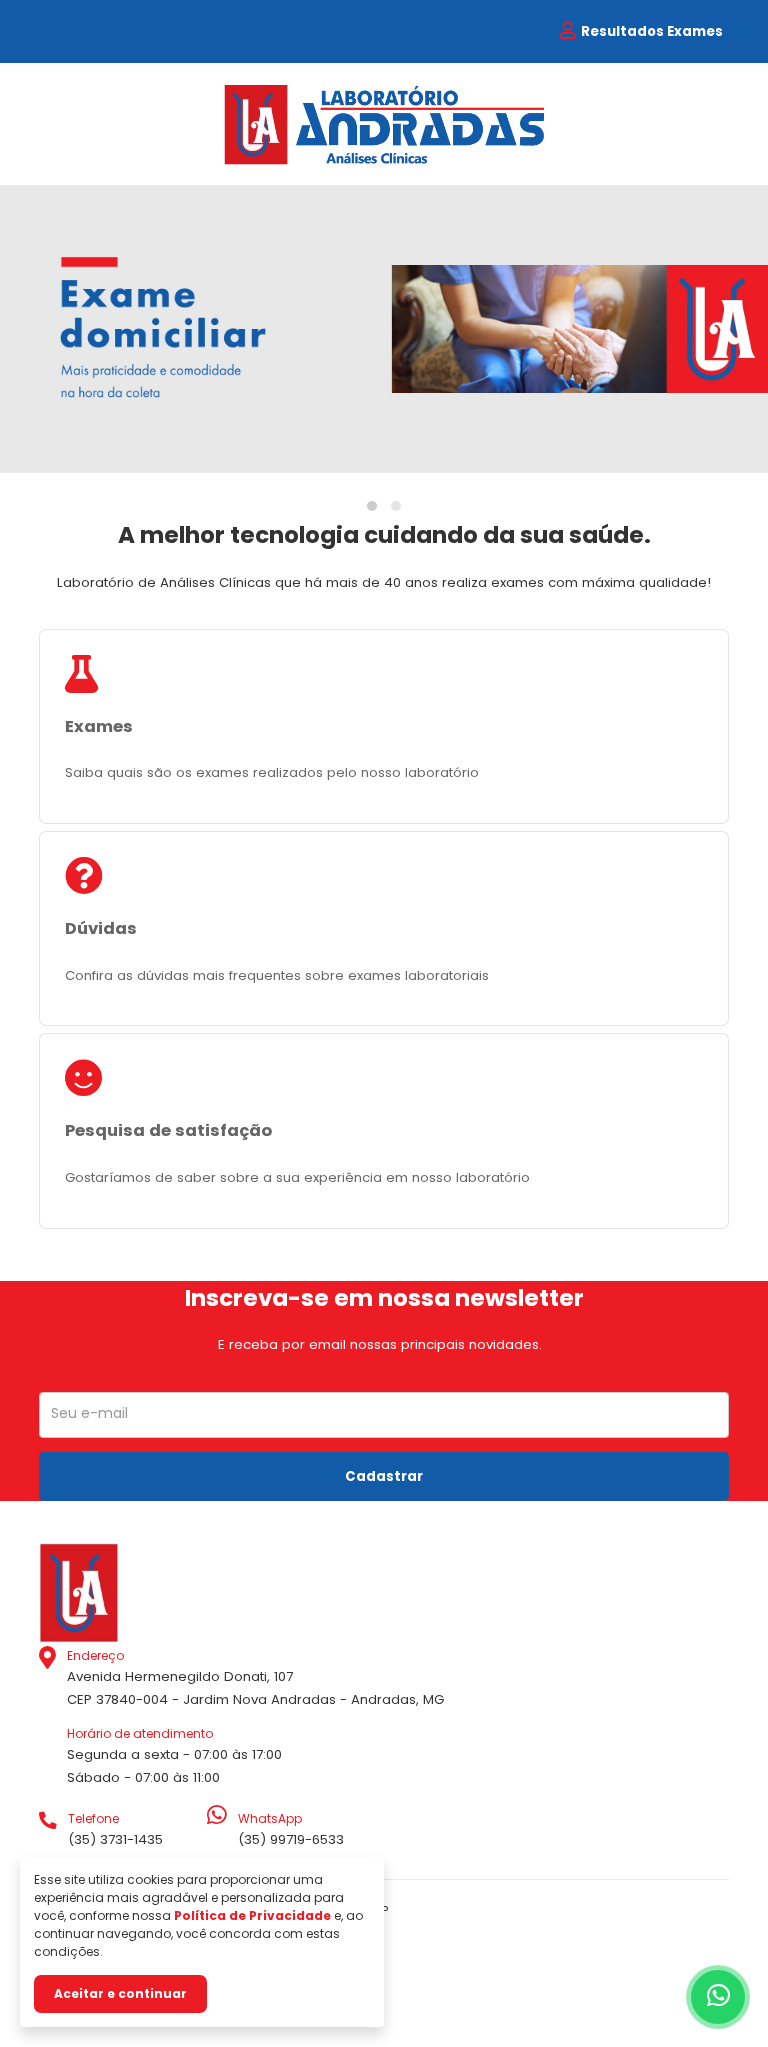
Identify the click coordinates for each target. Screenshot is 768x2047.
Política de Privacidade (252, 1915)
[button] (372, 506)
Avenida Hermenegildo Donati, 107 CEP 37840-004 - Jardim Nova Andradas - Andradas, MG (255, 1678)
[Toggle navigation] (47, 32)
